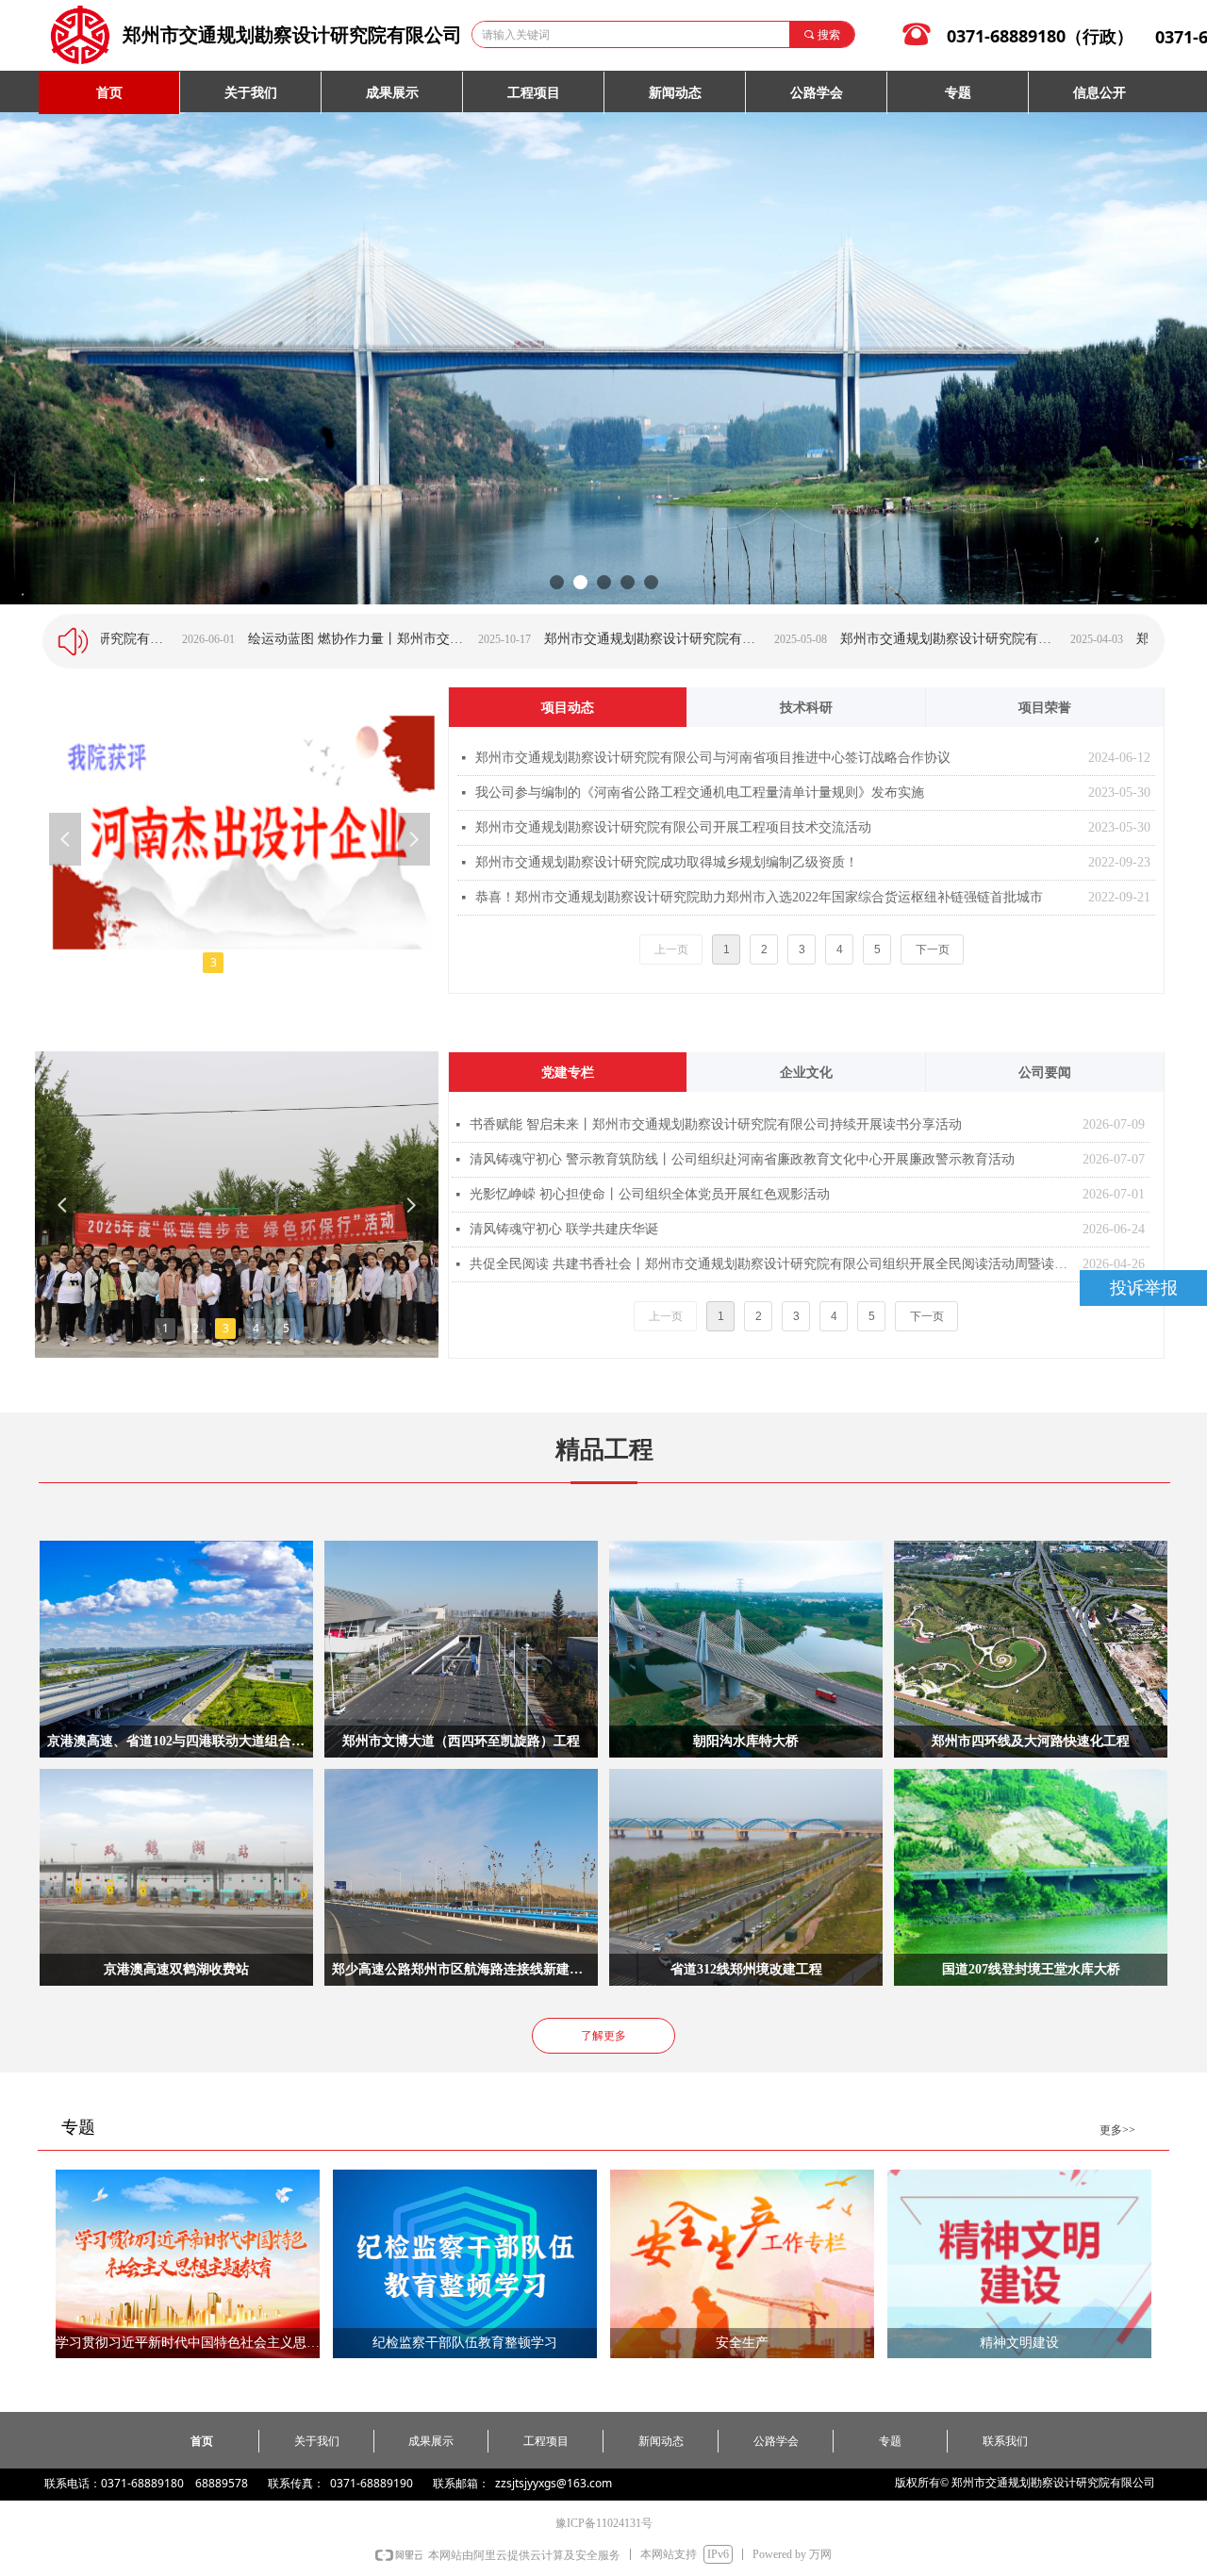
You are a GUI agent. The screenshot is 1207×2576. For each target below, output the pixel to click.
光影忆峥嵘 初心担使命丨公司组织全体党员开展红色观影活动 (650, 1194)
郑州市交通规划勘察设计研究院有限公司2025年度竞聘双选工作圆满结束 (800, 639)
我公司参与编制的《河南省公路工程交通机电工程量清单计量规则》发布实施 (700, 793)
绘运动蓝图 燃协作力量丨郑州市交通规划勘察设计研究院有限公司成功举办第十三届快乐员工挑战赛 (207, 639)
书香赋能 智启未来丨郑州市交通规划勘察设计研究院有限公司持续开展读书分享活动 (716, 1124)
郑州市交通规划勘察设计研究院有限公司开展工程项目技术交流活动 (673, 827)
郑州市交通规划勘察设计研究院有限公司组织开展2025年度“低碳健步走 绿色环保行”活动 (504, 639)
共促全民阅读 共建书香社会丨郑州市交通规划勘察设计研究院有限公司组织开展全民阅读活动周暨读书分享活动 (771, 1264)
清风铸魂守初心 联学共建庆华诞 (564, 1229)
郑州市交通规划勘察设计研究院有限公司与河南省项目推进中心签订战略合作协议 (713, 758)
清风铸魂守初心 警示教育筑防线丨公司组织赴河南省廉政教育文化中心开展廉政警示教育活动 (742, 1159)
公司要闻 (1045, 1073)
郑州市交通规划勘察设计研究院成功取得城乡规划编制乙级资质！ (667, 862)
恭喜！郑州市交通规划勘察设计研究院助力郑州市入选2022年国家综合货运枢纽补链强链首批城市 (759, 897)
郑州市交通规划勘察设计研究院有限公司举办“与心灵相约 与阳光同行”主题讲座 (1096, 639)
